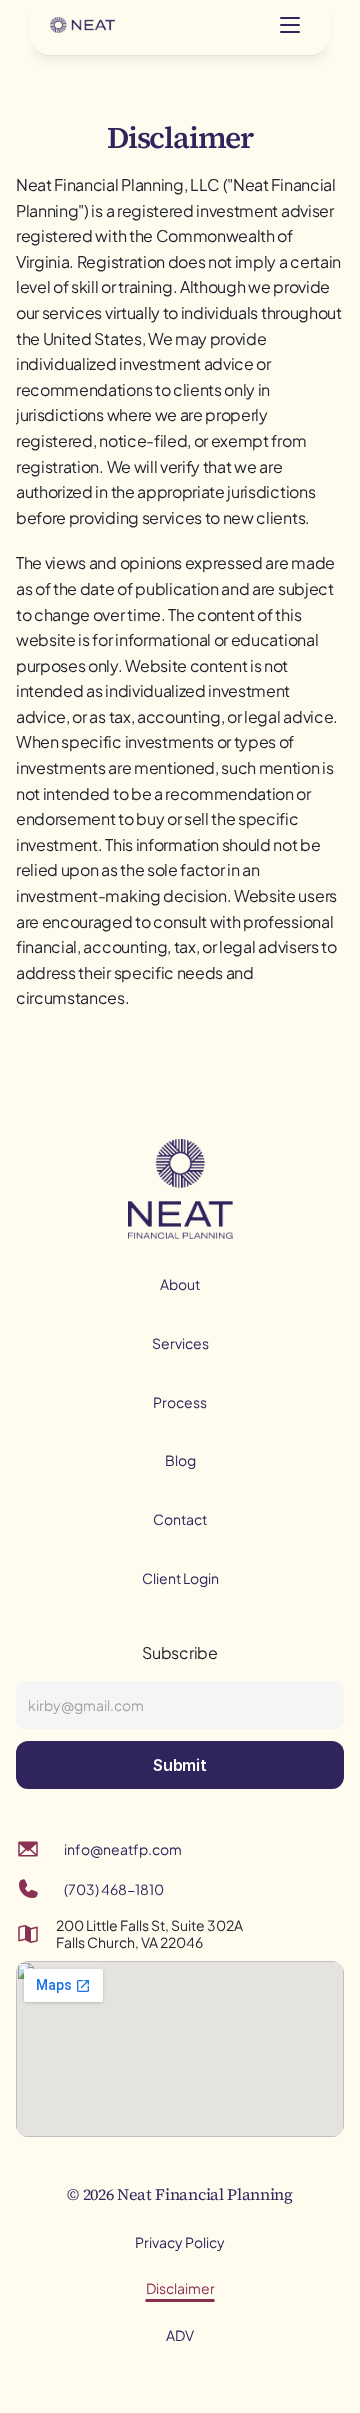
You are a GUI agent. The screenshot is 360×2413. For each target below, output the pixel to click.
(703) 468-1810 (114, 1889)
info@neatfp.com (123, 1849)
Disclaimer (180, 2288)
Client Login (180, 1578)
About (180, 1284)
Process (180, 1402)
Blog (180, 1460)
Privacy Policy (180, 2242)
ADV (180, 2335)
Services (180, 1343)
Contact (180, 1519)
